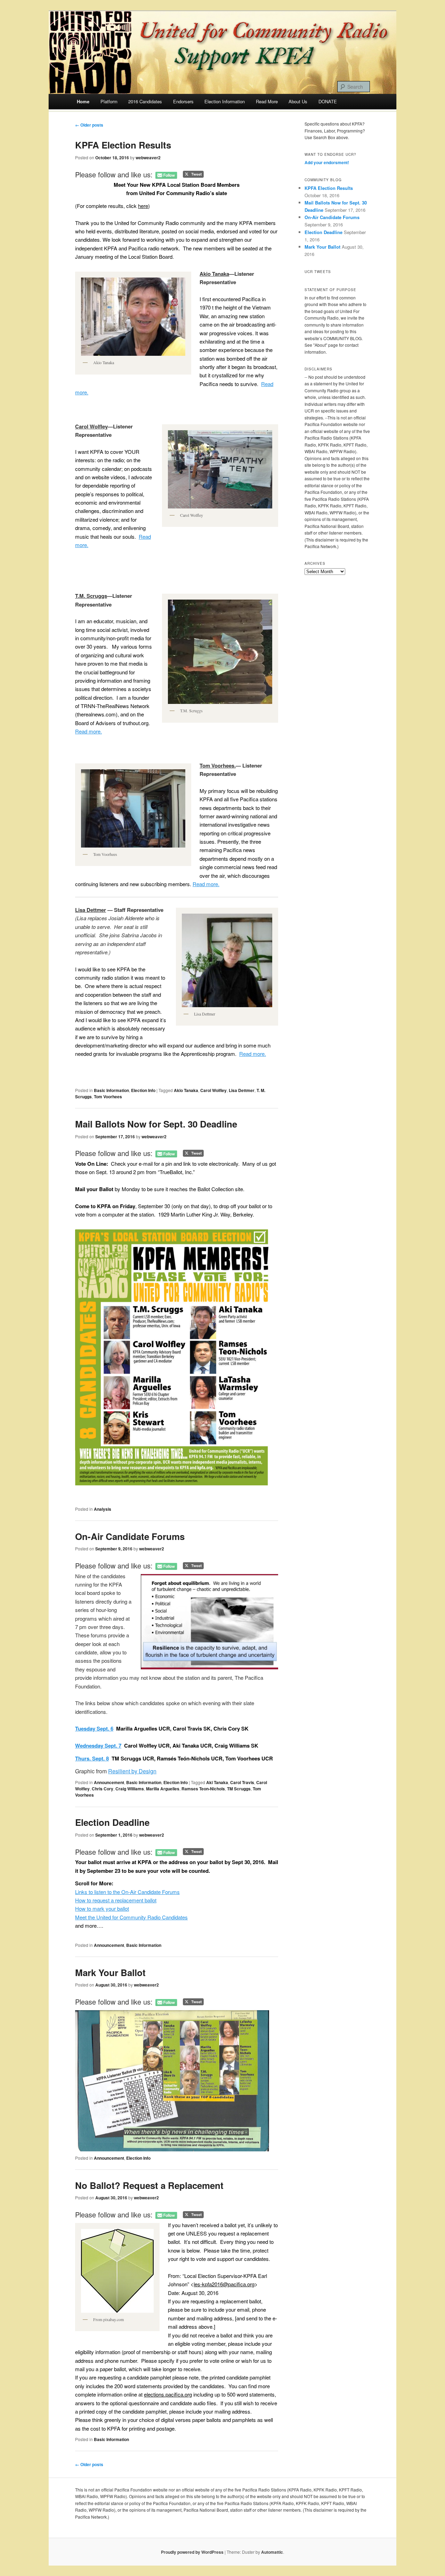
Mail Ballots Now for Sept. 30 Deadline (156, 1124)
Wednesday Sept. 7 (98, 1746)
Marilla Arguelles (163, 1789)
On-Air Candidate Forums (130, 1536)
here (143, 206)
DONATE (328, 101)
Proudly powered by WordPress (192, 2552)
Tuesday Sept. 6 (94, 1728)
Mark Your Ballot (110, 1972)
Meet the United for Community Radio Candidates (131, 1917)
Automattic (272, 2552)
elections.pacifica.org (168, 2394)
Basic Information (111, 1090)
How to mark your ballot (102, 1908)
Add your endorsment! (327, 162)
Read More (267, 101)
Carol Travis (242, 1782)
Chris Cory (103, 1789)
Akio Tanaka (186, 1090)
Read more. (88, 731)
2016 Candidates (145, 101)
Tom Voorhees (108, 1097)
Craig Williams (130, 1789)
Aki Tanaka (217, 1782)
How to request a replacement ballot (116, 1900)
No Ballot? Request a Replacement (149, 2185)
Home (83, 101)
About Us (298, 101)
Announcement (109, 1782)
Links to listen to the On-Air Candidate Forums (127, 1892)
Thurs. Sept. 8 (92, 1758)
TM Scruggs (239, 1789)
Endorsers (183, 101)
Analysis (103, 1509)
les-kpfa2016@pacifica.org (224, 2284)
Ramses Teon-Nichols (203, 1789)
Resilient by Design (132, 1771)
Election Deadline (112, 1822)
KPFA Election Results (123, 145)
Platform (109, 101)
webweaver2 (148, 158)
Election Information (225, 101)
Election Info (143, 1090)
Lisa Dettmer (242, 1090)
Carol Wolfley (213, 1090)
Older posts (89, 125)
